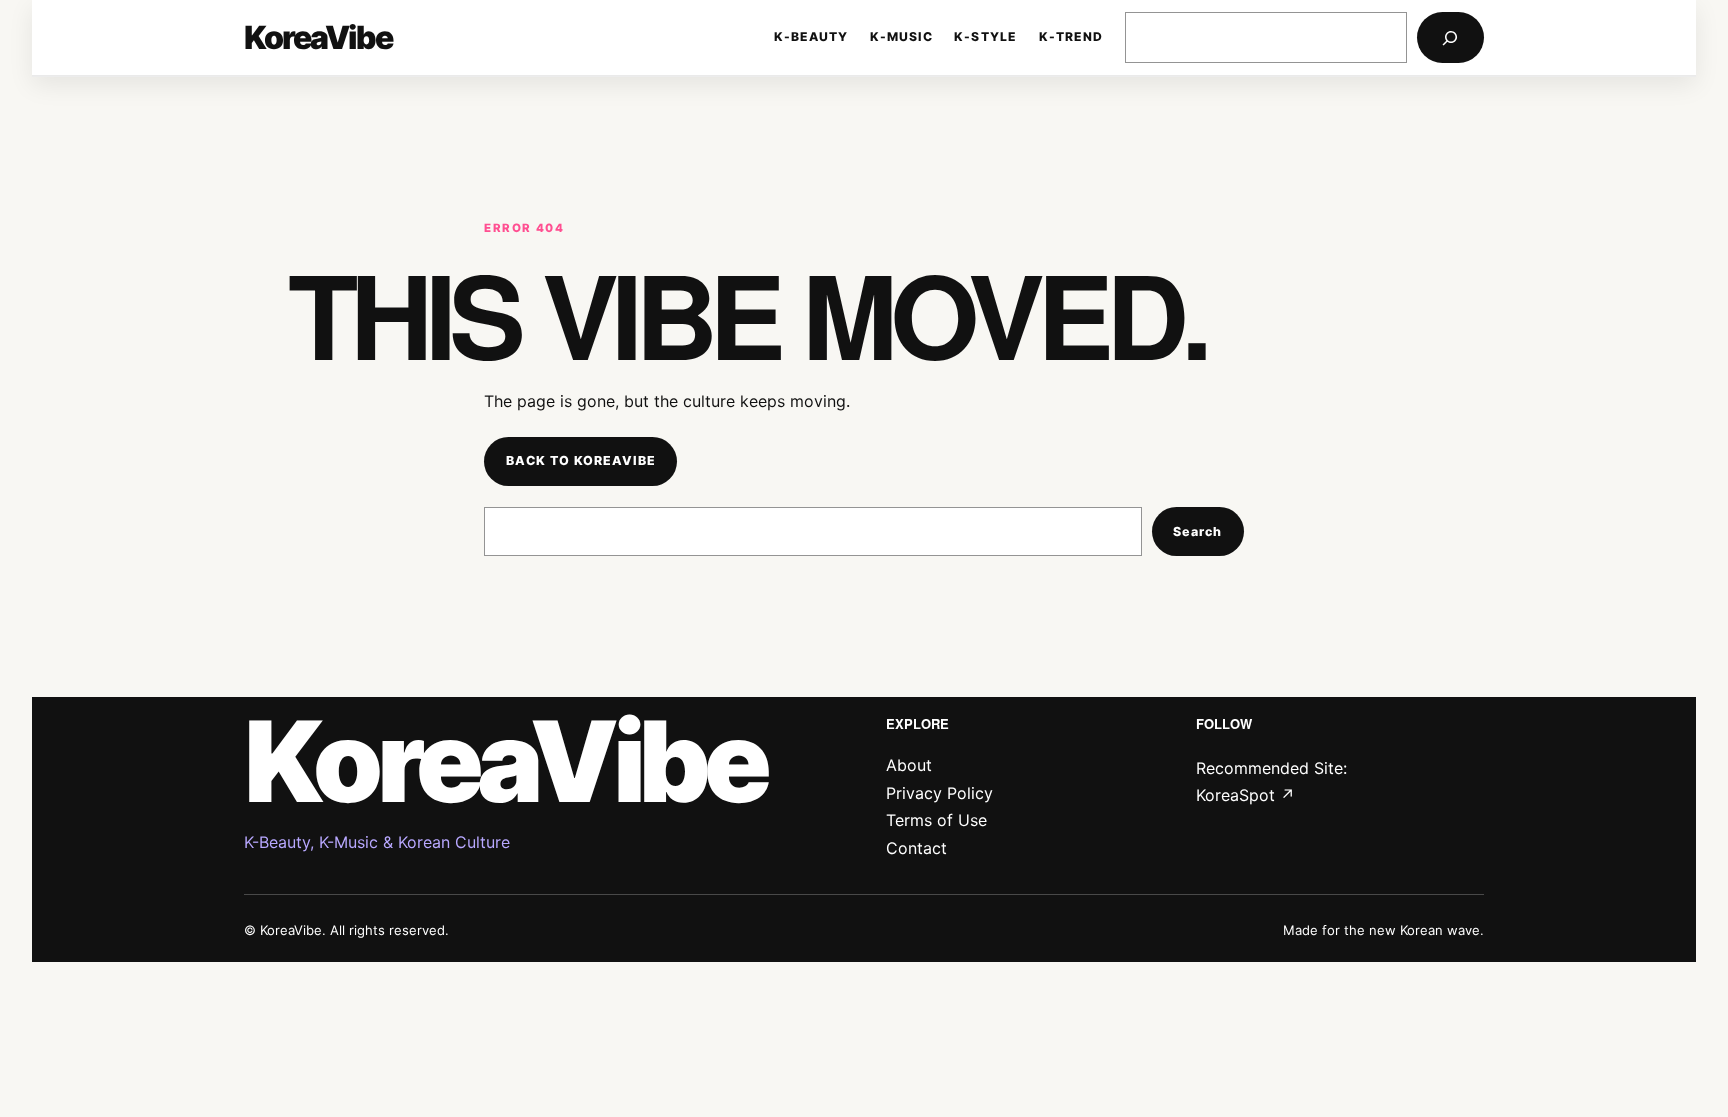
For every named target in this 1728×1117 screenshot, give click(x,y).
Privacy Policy (939, 793)
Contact (916, 848)
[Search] (1450, 37)
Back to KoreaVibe (581, 460)
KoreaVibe (318, 37)
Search (1197, 531)
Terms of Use (936, 820)
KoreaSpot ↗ (1245, 795)
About (909, 765)
